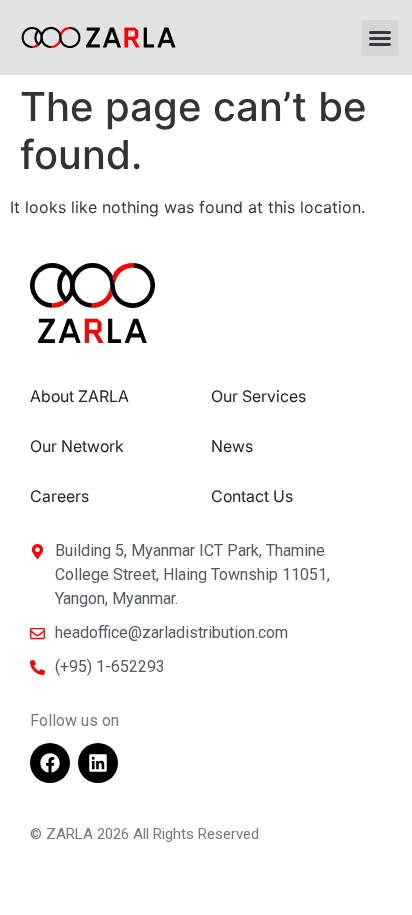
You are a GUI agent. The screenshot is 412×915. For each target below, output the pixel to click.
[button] (380, 38)
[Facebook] (50, 763)
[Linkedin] (98, 763)
